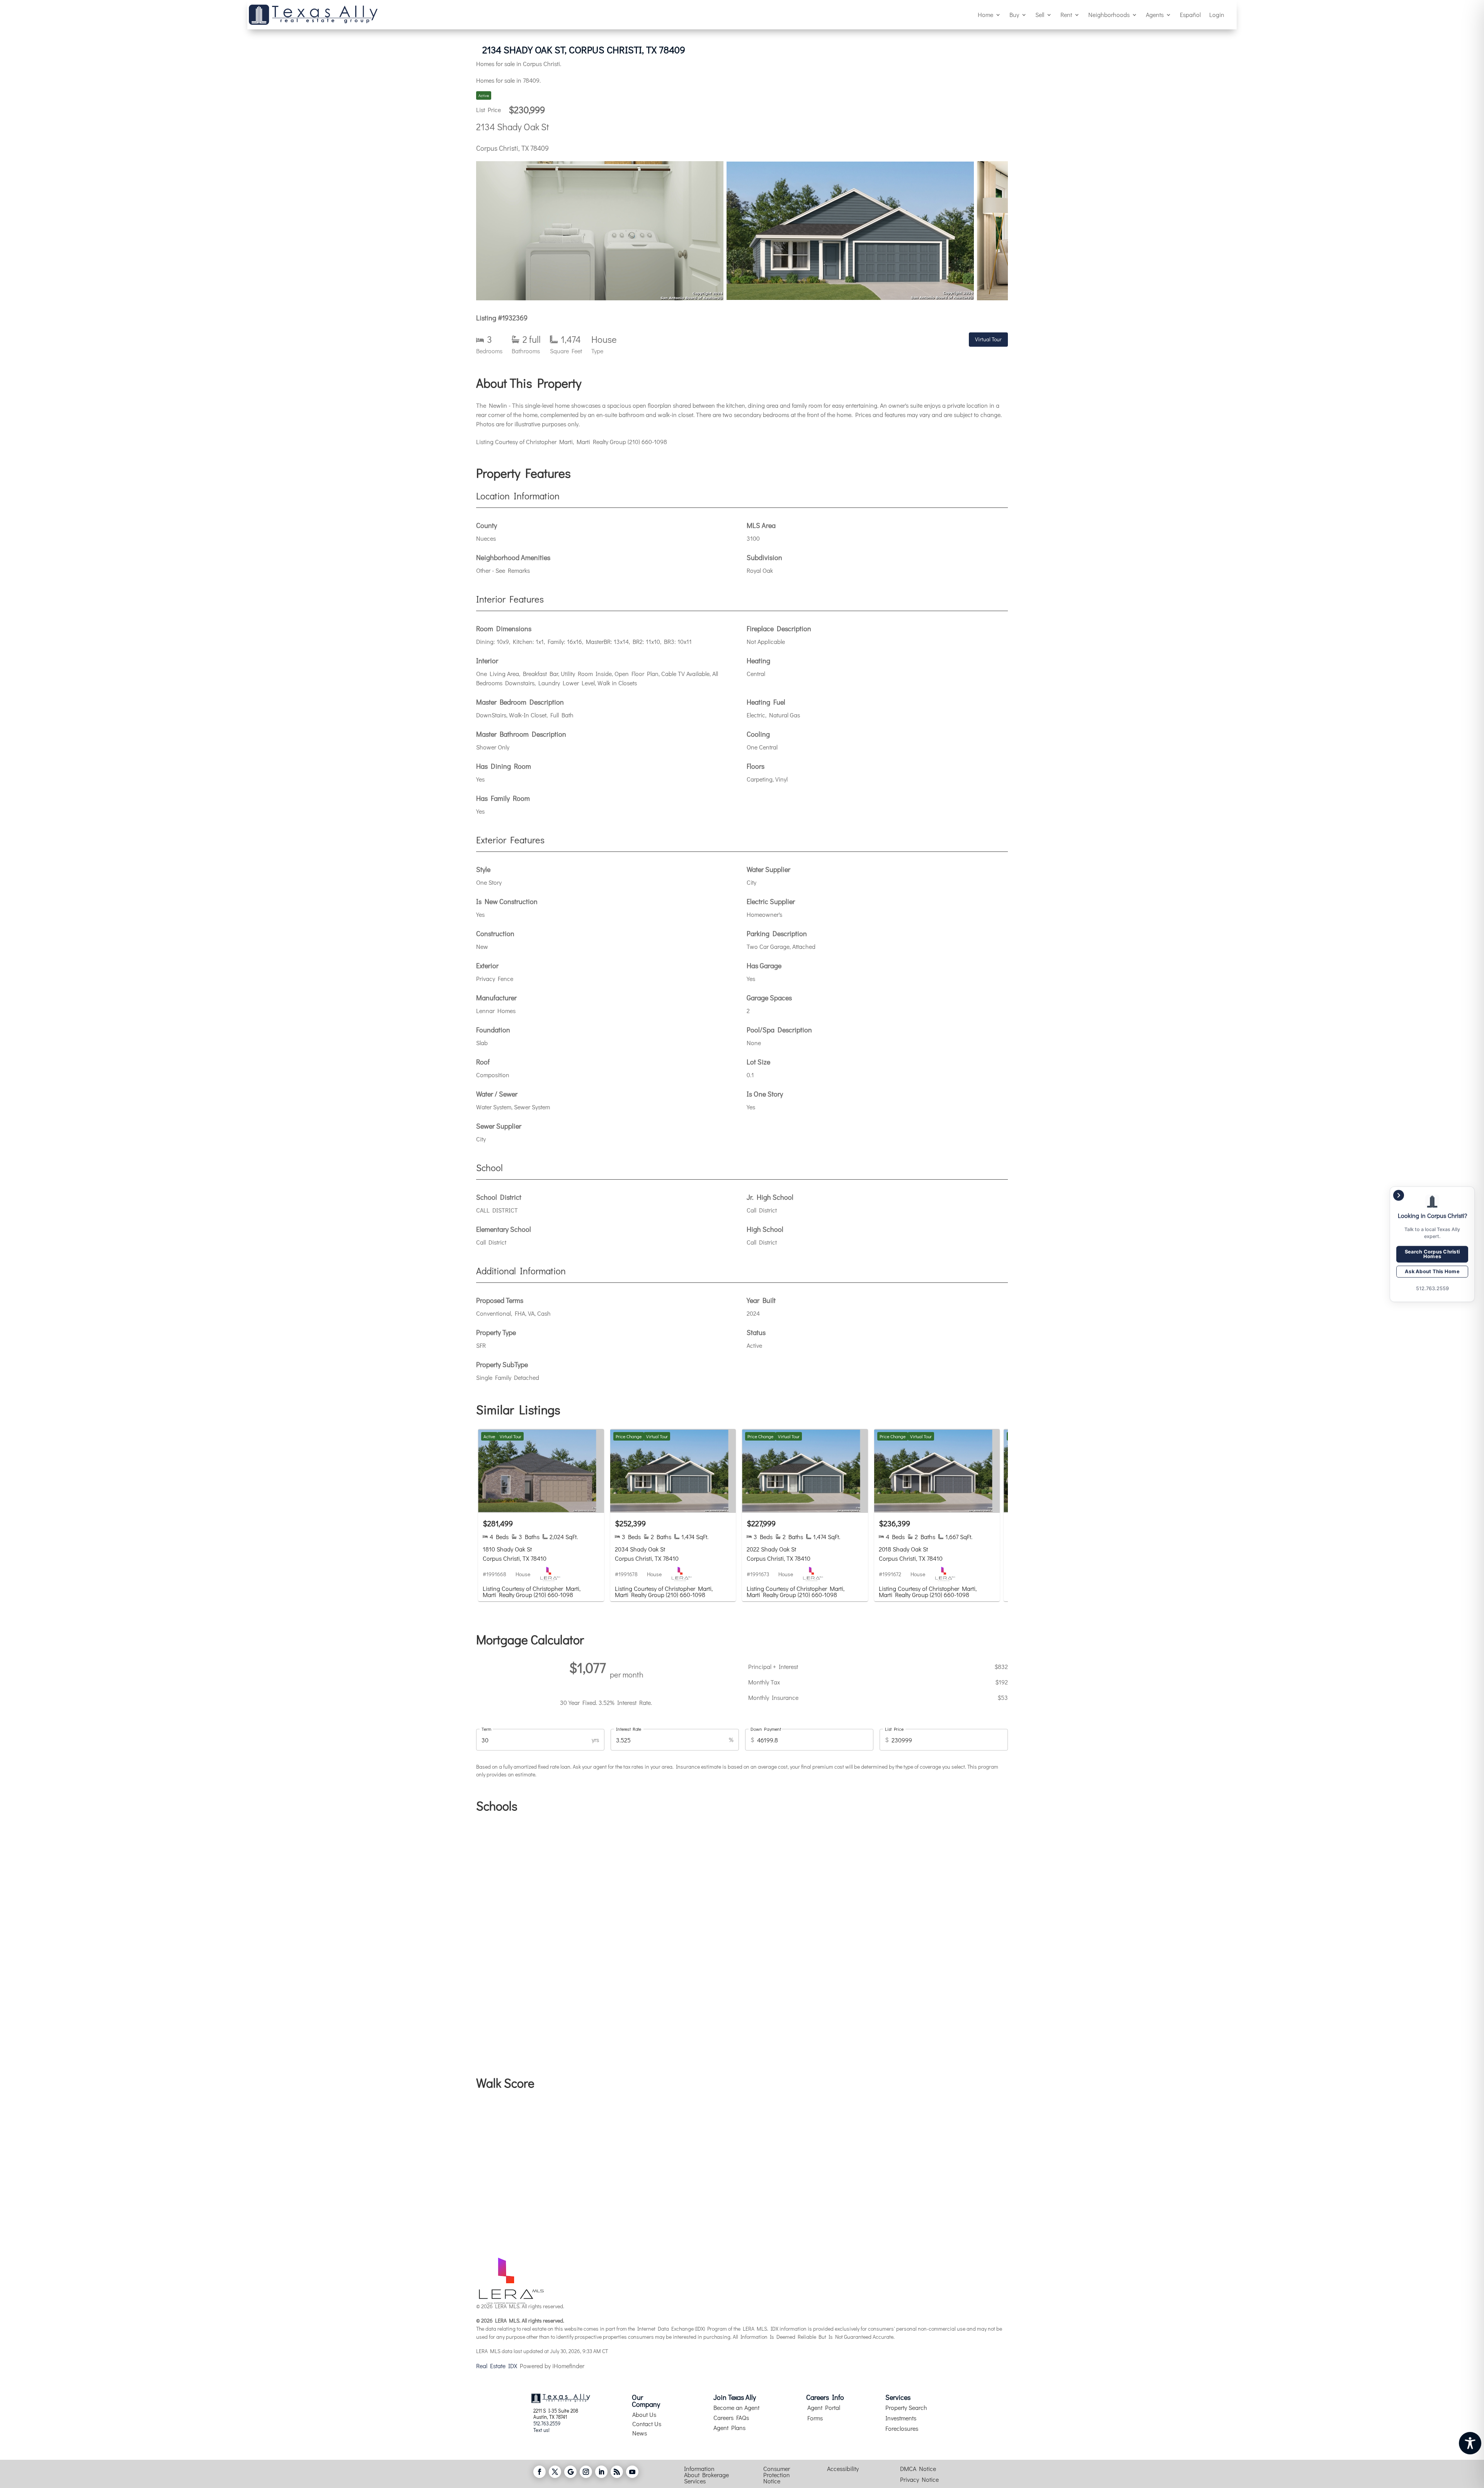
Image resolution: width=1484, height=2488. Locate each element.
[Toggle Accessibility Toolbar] (1470, 2443)
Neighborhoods (1109, 14)
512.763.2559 (547, 2423)
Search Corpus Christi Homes (1432, 1254)
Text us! (541, 2430)
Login (1217, 14)
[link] (541, 1515)
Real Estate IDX (497, 2366)
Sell (1040, 14)
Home (985, 14)
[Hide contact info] (1399, 1195)
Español (1190, 14)
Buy (1014, 14)
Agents (1155, 14)
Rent (1066, 14)
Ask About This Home (1432, 1271)
